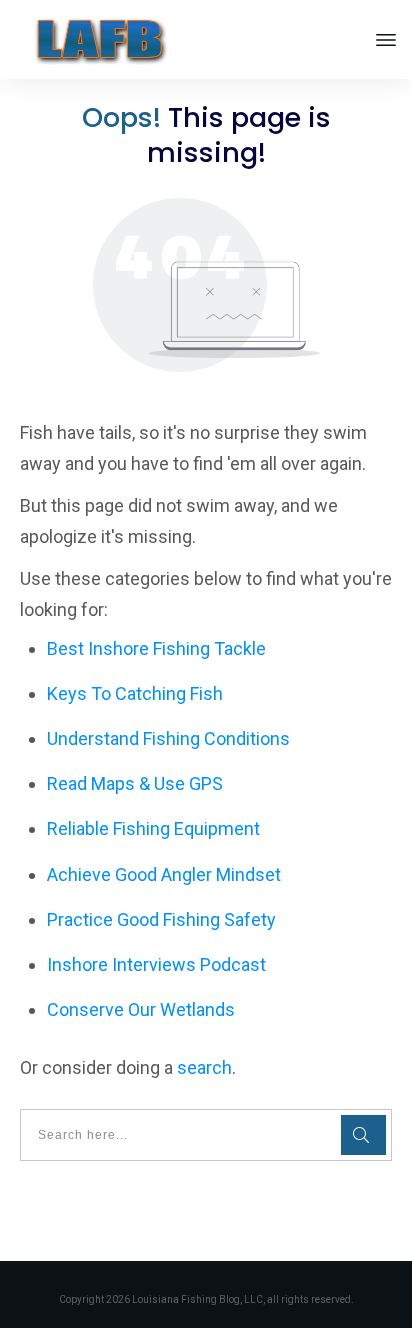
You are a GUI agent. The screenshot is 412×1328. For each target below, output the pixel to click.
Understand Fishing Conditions (168, 738)
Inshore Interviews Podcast (156, 964)
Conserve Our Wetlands (141, 1009)
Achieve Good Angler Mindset (164, 874)
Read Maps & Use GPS (135, 783)
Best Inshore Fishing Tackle (156, 648)
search (204, 1067)
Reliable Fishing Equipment (153, 828)
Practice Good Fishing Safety (161, 919)
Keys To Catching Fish (135, 693)
